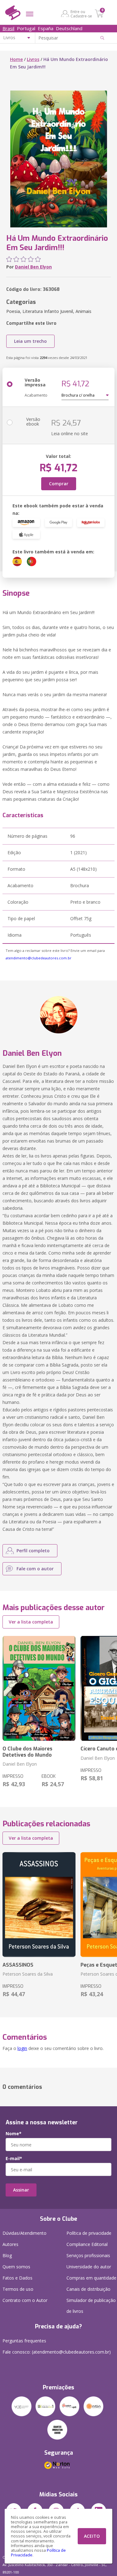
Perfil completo (33, 1551)
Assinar (21, 2190)
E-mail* (14, 2159)
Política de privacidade (89, 2233)
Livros (33, 59)
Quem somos (16, 2267)
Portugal (26, 28)
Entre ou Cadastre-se (81, 14)
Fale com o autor (35, 1569)
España (46, 28)
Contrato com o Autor (25, 2300)
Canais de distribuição (88, 2289)
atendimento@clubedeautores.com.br (39, 958)
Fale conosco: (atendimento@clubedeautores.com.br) (57, 2352)
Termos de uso (18, 2289)
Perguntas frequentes (24, 2341)
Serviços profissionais (88, 2255)
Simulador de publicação (91, 2306)
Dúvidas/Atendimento (24, 2233)
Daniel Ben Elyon (33, 267)
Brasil (8, 28)
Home (16, 59)
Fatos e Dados (17, 2278)
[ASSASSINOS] (39, 1905)
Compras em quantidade (91, 2278)
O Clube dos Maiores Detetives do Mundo (27, 1752)
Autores (10, 2244)
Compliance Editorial (87, 2244)
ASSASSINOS (18, 1965)
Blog (7, 2255)
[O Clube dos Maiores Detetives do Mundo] (39, 1689)
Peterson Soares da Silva (28, 1974)
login (22, 2048)
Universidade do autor (89, 2267)
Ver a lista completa (31, 1622)
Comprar (59, 484)
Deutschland (69, 28)
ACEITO (92, 2536)
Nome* (14, 2134)
